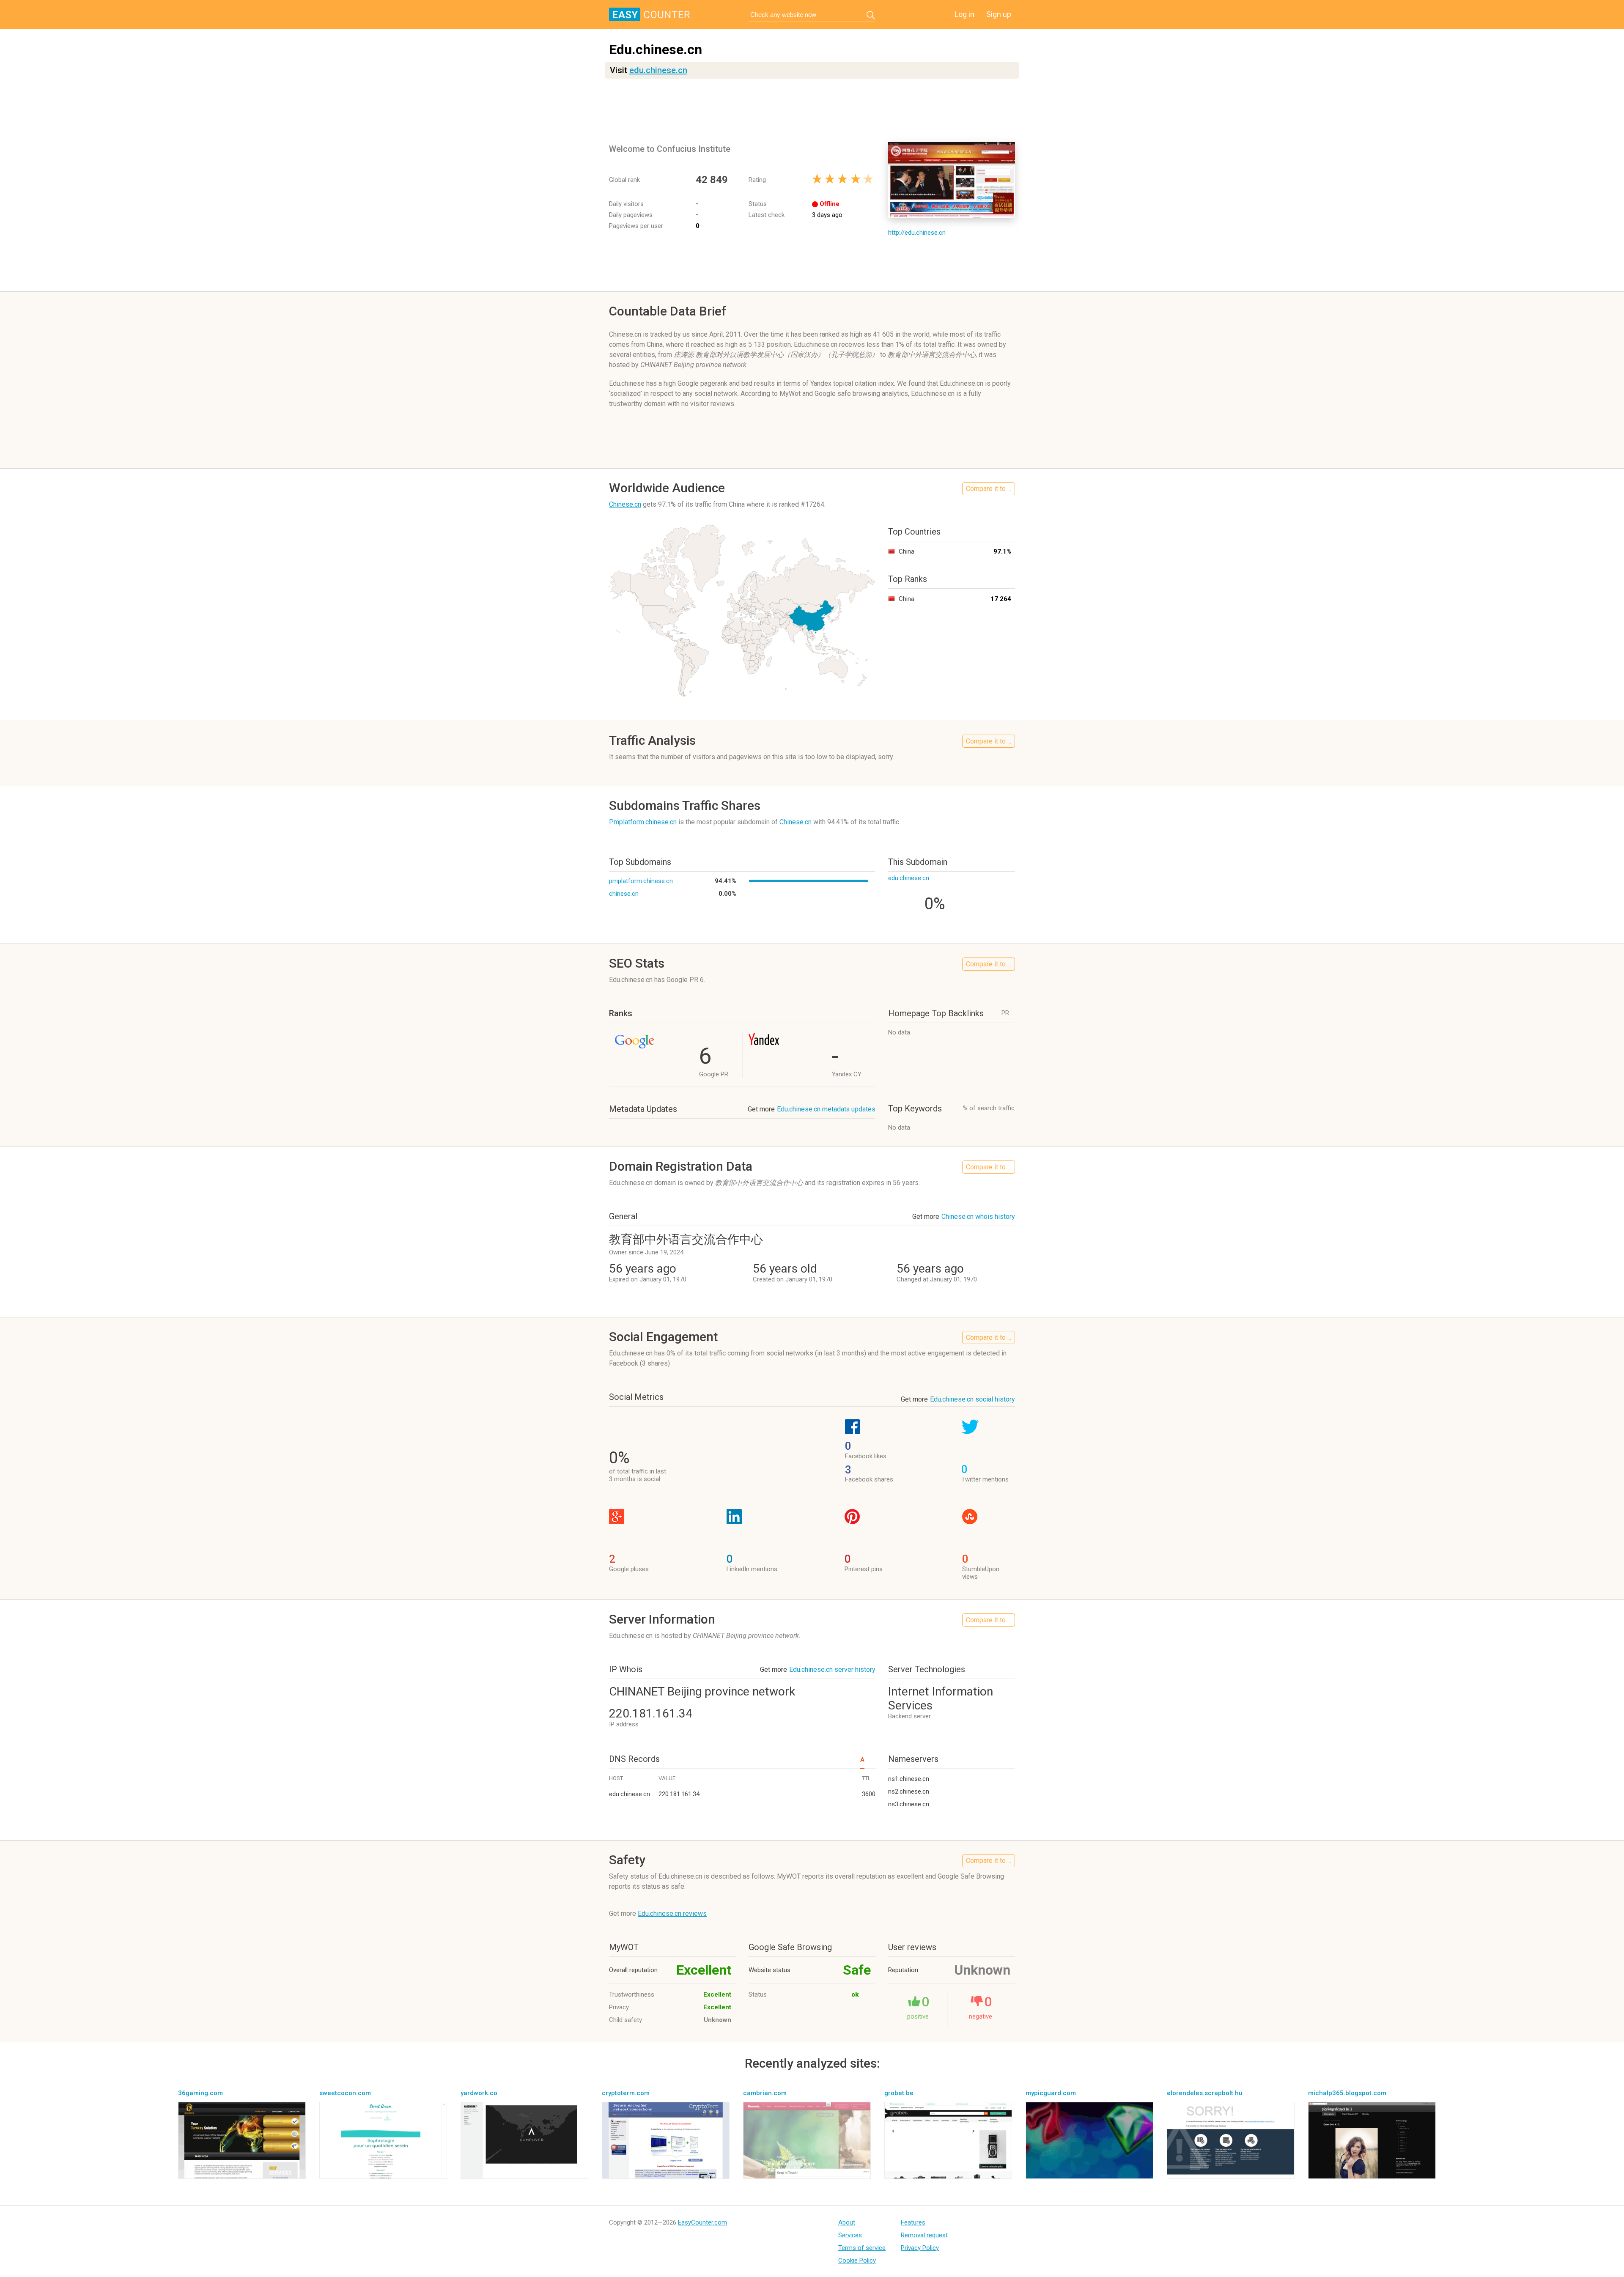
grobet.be (899, 2093)
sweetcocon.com (345, 2093)
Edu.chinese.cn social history (972, 1399)
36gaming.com (200, 2093)
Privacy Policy (920, 2248)
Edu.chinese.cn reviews (672, 1914)
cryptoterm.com (626, 2093)
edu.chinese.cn (658, 70)
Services (850, 2235)
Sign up (999, 14)
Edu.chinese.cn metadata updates (826, 1109)
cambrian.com (765, 2093)
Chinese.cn (625, 504)
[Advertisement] (812, 110)
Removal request (924, 2235)
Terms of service (862, 2248)
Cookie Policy (857, 2261)
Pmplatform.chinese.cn (643, 822)
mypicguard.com (1051, 2093)
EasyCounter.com (702, 2222)
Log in (964, 14)
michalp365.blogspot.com (1347, 2093)
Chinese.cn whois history (978, 1217)
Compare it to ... (989, 489)
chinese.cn (624, 894)
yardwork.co (479, 2093)
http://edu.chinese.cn (917, 233)
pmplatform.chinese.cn (641, 881)
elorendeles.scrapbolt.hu (1205, 2093)
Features (913, 2222)
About (847, 2222)
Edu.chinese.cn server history (832, 1669)
